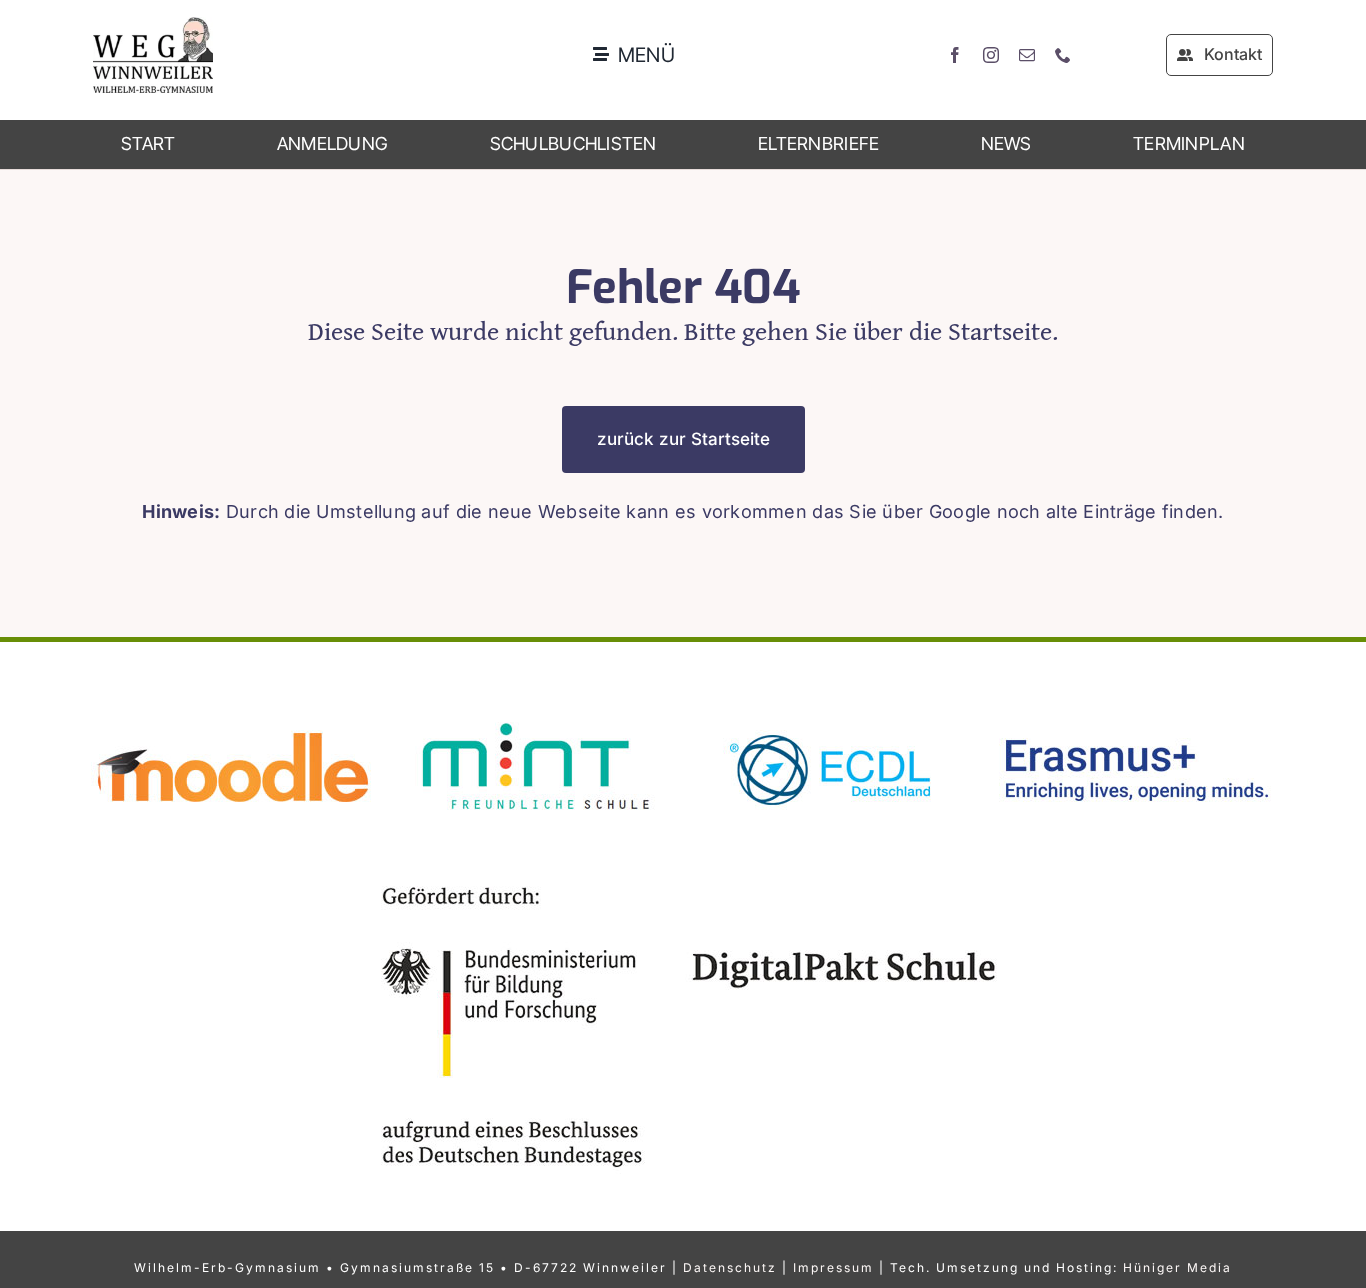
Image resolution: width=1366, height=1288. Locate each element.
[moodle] (233, 714)
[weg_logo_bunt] (153, 25)
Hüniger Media (1177, 1267)
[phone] (1063, 55)
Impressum (833, 1267)
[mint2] (533, 714)
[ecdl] (833, 714)
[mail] (1027, 55)
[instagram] (991, 55)
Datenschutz (730, 1267)
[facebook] (955, 55)
